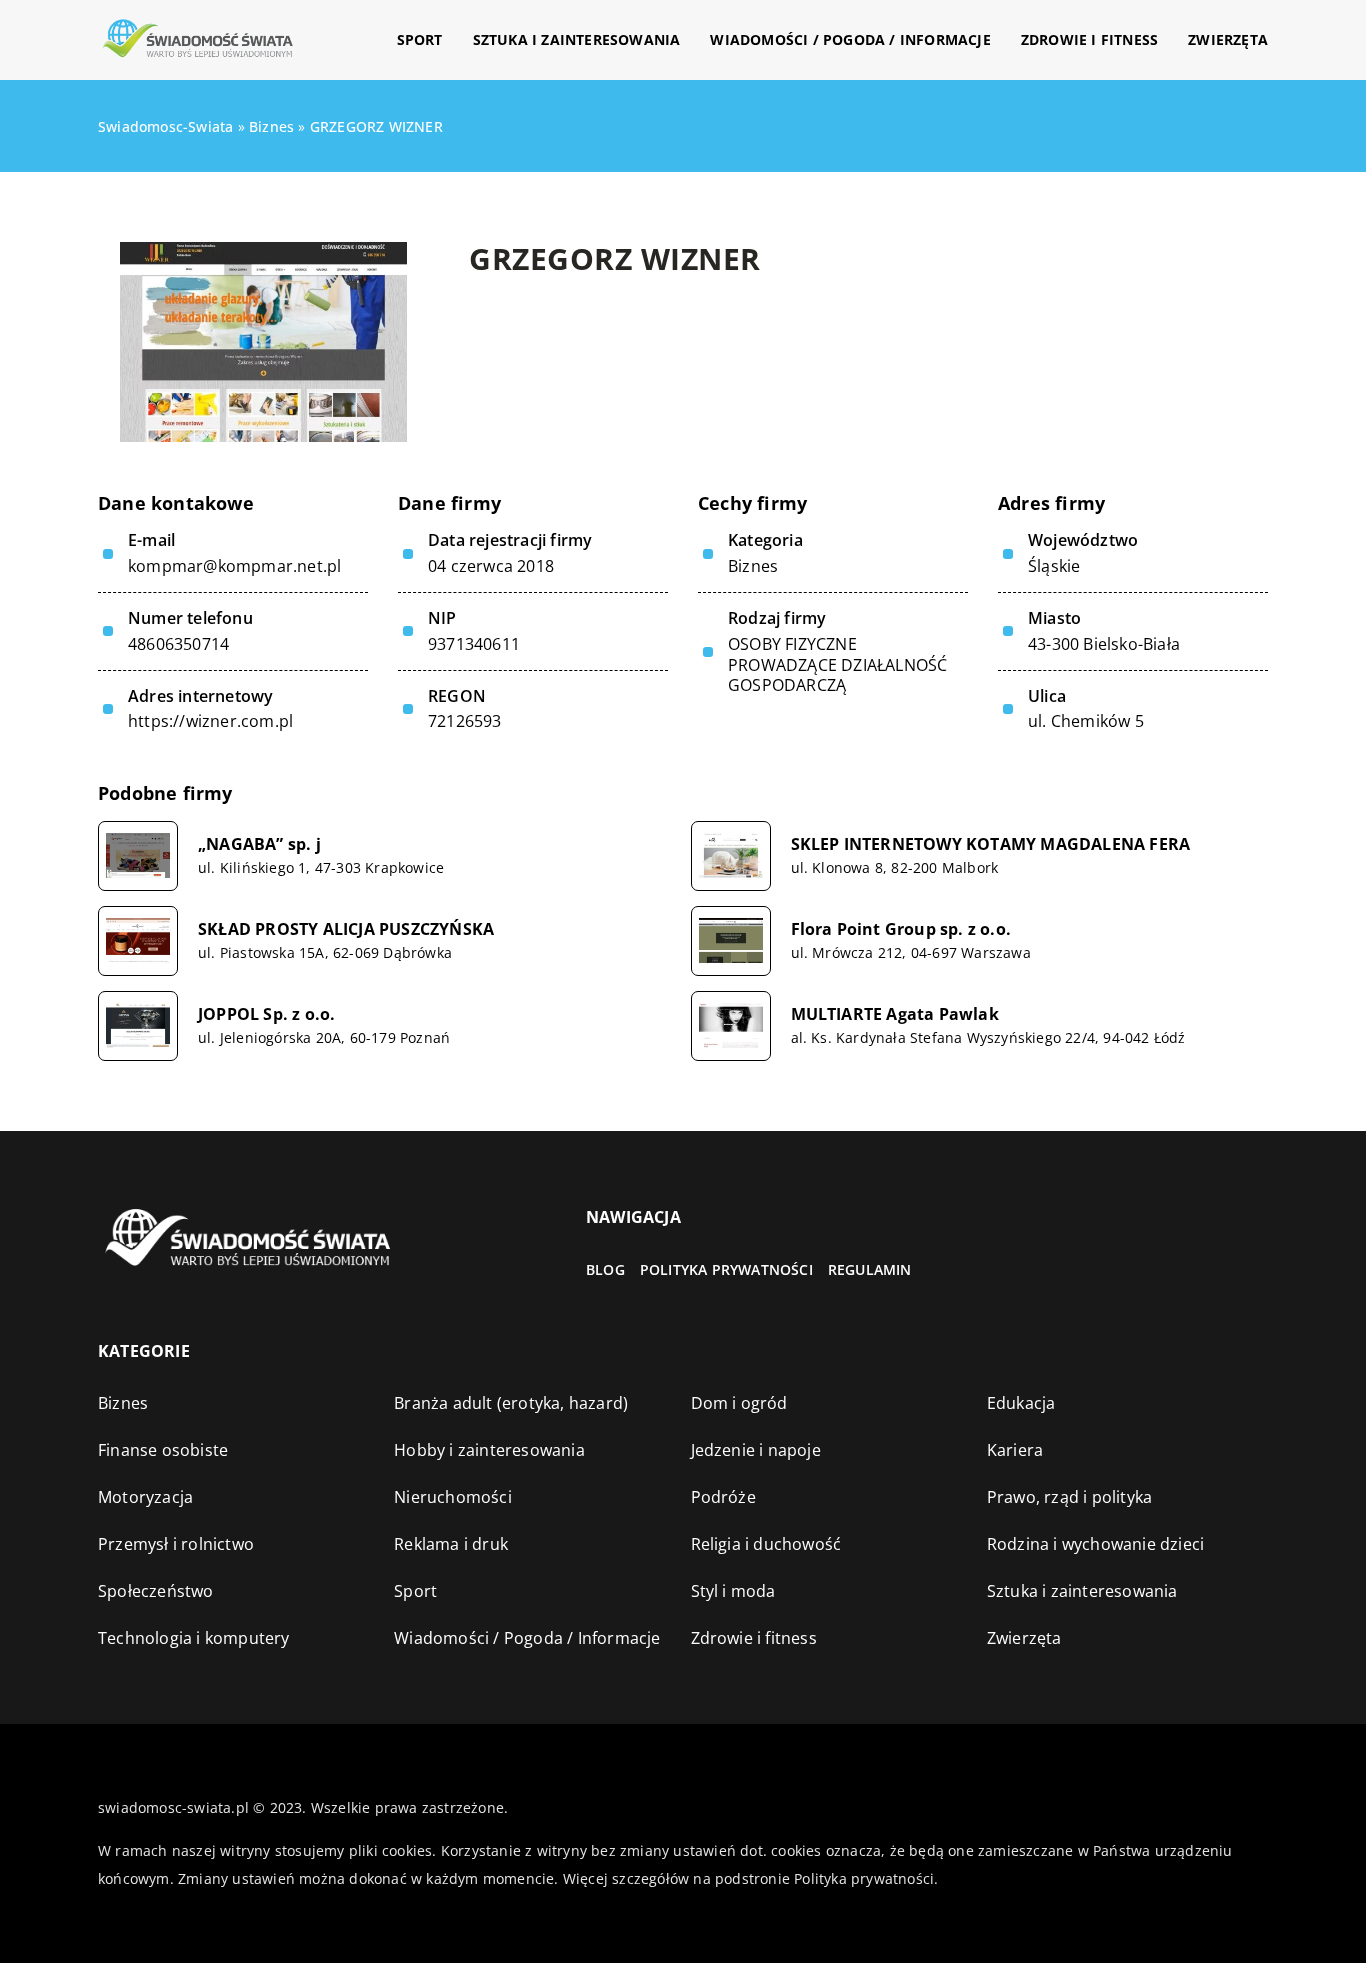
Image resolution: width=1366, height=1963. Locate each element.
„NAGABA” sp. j (259, 844)
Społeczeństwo (156, 1591)
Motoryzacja (145, 1497)
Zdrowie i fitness (1089, 39)
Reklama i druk (451, 1544)
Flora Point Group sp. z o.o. (901, 929)
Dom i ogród (739, 1403)
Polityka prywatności (726, 1269)
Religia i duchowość (766, 1544)
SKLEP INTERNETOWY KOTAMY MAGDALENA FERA (991, 844)
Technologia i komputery (194, 1638)
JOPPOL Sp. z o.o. (266, 1014)
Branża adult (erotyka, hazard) (511, 1403)
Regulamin (870, 1269)
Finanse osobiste (163, 1450)
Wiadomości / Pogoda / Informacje (850, 39)
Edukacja (1021, 1403)
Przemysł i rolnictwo (176, 1544)
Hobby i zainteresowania (489, 1450)
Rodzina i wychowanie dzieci (1095, 1544)
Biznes (753, 566)
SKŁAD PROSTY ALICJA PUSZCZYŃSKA (346, 929)
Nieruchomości (453, 1497)
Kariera (1015, 1450)
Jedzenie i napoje (756, 1450)
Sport (420, 39)
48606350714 (178, 644)
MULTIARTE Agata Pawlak (895, 1014)
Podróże (723, 1497)
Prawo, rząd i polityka (1069, 1497)
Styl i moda (733, 1591)
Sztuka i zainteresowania (577, 39)
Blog (605, 1269)
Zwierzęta (1228, 39)
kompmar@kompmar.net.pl (234, 566)
